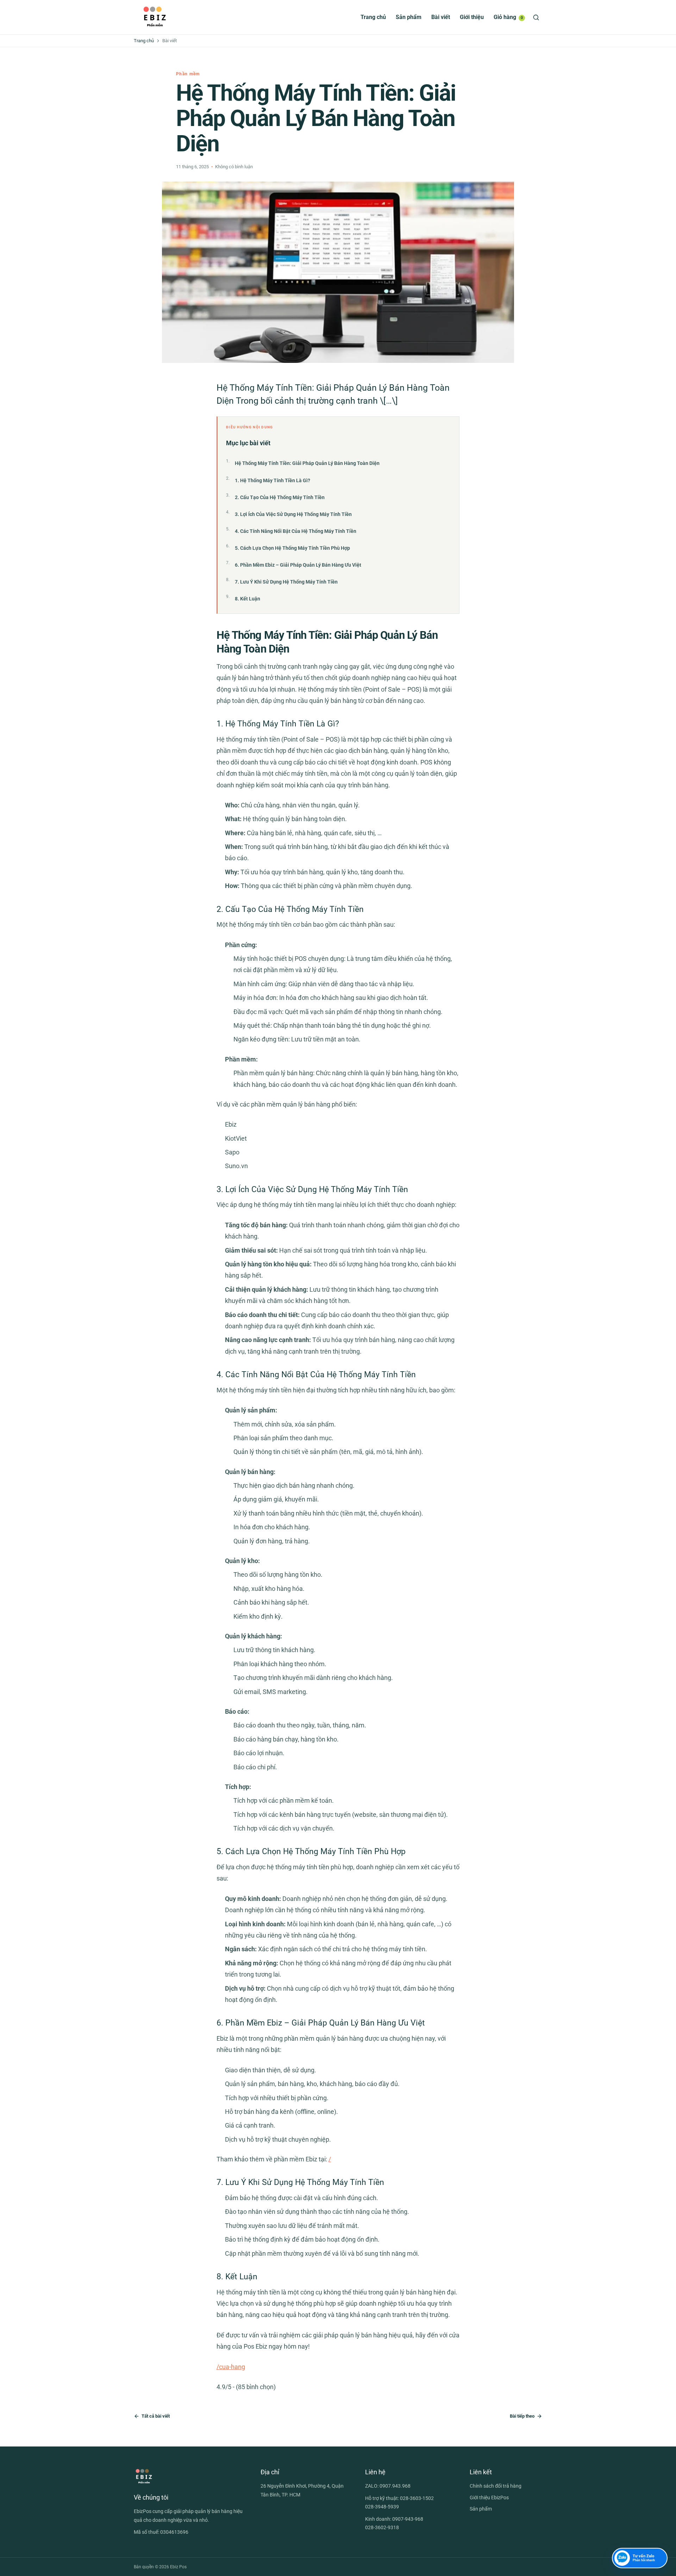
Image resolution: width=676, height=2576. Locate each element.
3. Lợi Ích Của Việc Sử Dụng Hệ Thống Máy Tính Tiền (293, 514)
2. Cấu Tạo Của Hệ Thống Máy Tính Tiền (280, 497)
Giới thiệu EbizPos (489, 2498)
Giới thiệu (472, 17)
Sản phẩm (409, 17)
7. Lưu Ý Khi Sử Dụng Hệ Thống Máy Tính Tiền (286, 582)
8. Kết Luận (248, 599)
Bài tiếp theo (522, 2416)
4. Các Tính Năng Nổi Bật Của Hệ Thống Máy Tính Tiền (296, 531)
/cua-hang (231, 2367)
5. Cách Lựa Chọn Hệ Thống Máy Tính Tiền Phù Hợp (292, 548)
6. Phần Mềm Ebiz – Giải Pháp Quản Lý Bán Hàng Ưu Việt (298, 565)
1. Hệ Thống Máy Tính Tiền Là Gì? (273, 480)
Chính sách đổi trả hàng (496, 2486)
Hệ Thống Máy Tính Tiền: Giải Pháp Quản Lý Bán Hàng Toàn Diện (307, 463)
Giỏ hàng (508, 17)
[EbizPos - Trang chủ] (155, 17)
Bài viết (441, 17)
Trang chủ (373, 17)
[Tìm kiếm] (536, 17)
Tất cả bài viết (156, 2416)
